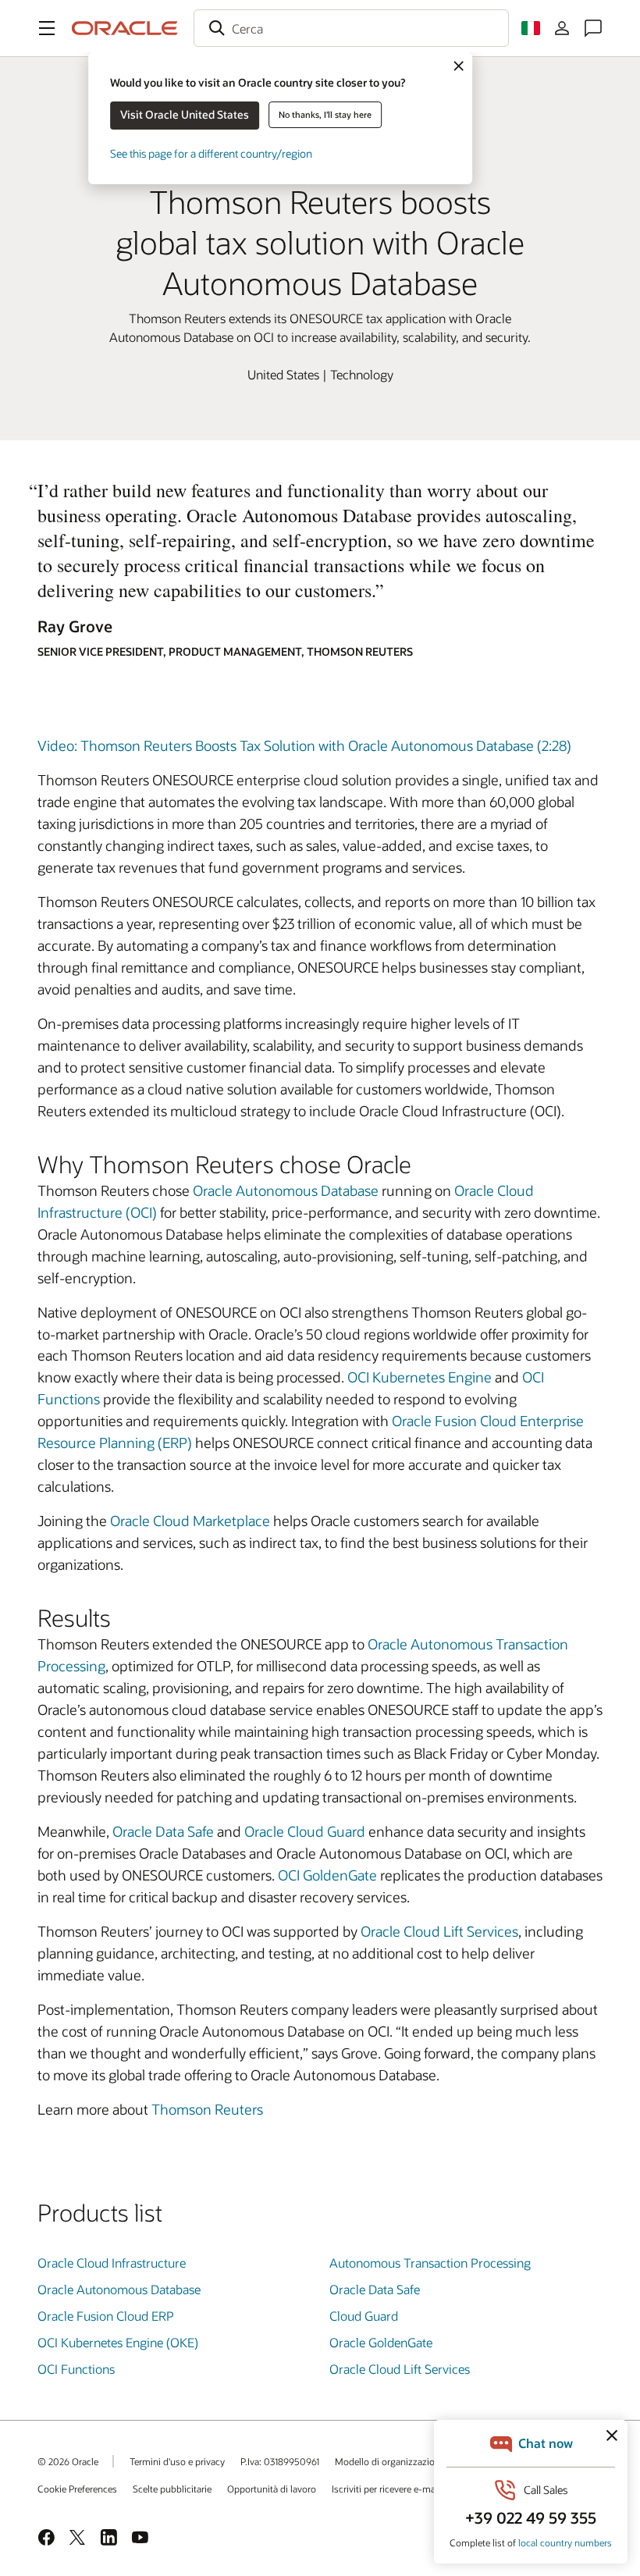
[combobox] (351, 28)
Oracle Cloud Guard (305, 1831)
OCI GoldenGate (327, 1875)
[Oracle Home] (125, 28)
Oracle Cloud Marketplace (190, 1521)
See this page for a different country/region (211, 153)
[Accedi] (562, 28)
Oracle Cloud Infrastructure (112, 2263)
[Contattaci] (593, 28)
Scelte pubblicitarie (172, 2489)
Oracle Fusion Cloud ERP (106, 2316)
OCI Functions (76, 2369)
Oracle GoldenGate (381, 2342)
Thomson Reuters (207, 2109)
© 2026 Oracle (68, 2461)
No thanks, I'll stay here (325, 114)
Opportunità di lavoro (272, 2489)
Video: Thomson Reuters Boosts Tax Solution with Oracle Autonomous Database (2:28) (304, 745)
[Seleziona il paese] (531, 28)
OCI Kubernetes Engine (420, 1377)
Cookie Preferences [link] (77, 2489)
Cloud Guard (364, 2316)
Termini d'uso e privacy (177, 2461)
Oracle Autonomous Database (286, 1190)
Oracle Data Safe (163, 1831)
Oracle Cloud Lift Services (439, 1931)
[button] (47, 28)
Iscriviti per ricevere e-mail (386, 2489)
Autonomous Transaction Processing (430, 2263)
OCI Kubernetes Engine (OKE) (118, 2342)
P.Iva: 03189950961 (280, 2461)
